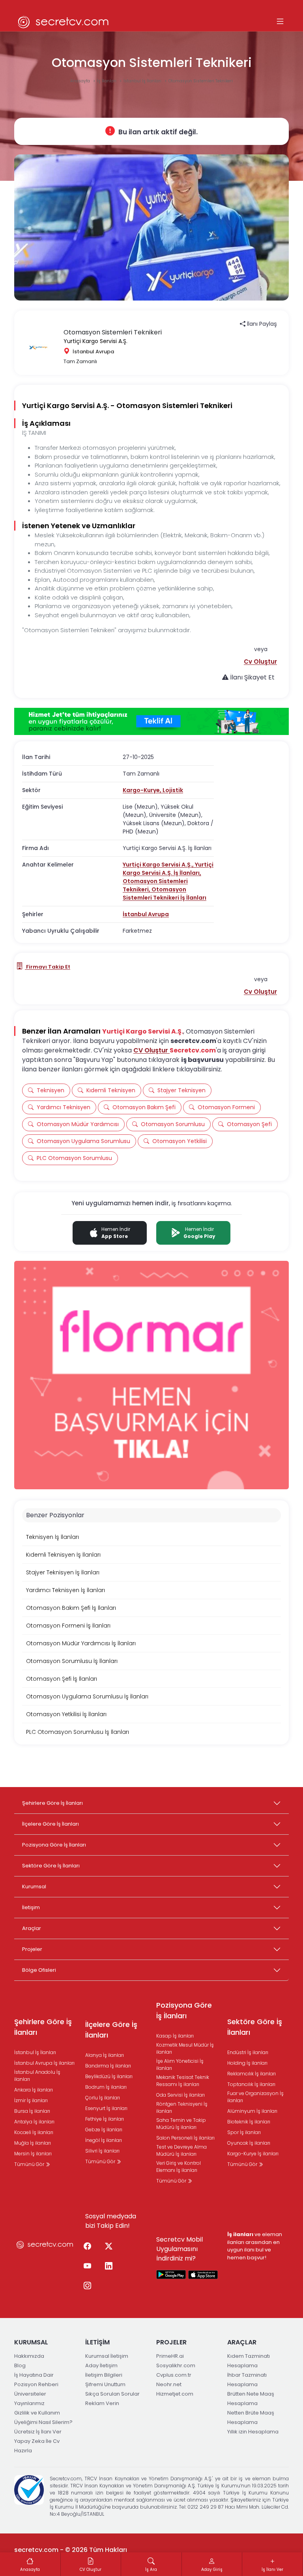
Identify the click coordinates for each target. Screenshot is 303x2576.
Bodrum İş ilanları (106, 2087)
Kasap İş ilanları (175, 2036)
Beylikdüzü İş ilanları (109, 2076)
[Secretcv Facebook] (87, 2247)
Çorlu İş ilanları (103, 2098)
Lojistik (173, 790)
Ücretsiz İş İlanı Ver (38, 2432)
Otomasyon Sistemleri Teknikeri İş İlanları (165, 894)
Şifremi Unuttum (105, 2384)
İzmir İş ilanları (31, 2100)
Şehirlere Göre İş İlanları (52, 1803)
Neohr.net (169, 2384)
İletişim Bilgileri (104, 2375)
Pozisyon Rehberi (36, 2384)
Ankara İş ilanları (34, 2090)
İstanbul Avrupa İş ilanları (44, 2063)
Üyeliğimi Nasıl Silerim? (43, 2422)
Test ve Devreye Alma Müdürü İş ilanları (181, 2150)
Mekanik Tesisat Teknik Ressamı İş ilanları (183, 2081)
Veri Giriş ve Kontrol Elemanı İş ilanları (179, 2167)
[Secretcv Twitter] (108, 2247)
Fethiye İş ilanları (105, 2119)
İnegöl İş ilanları (104, 2140)
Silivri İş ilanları (102, 2151)
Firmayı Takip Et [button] (48, 967)
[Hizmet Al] (151, 722)
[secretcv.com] (64, 22)
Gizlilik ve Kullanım (37, 2413)
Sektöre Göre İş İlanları (51, 1866)
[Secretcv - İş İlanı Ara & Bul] (171, 2274)
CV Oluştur (151, 1050)
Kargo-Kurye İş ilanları (253, 2154)
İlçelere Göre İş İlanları (50, 1824)
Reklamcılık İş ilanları (252, 2074)
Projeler (32, 1949)
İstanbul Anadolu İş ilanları (37, 2076)
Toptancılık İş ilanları (251, 2084)
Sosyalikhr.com (176, 2365)
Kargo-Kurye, (143, 790)
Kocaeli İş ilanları (34, 2132)
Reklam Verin (102, 2403)
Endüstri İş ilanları (248, 2052)
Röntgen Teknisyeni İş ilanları (182, 2107)
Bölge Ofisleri (39, 1970)
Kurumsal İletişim (107, 2356)
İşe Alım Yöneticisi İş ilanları (180, 2065)
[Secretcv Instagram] (87, 2286)
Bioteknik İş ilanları (249, 2122)
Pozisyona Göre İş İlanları (54, 1845)
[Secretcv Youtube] (87, 2266)
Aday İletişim (101, 2365)
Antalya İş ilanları (34, 2122)
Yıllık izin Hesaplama (253, 2432)
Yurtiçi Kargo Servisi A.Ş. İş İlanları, (168, 869)
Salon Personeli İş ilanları (185, 2138)
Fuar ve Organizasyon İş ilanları (255, 2097)
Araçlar (32, 1928)
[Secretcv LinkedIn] (108, 2266)
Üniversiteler (30, 2394)
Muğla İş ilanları (33, 2143)
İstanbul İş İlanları (143, 81)
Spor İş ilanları (244, 2132)
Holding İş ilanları (247, 2063)
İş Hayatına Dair (34, 2375)
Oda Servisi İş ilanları (180, 2095)
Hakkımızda (29, 2356)
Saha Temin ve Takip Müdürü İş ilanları (181, 2124)
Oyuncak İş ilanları (249, 2143)
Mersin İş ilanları (33, 2154)
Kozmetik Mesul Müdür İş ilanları (185, 2048)
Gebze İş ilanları (104, 2130)
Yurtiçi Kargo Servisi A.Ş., (159, 865)
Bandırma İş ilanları (108, 2066)
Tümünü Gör (30, 2164)
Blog (20, 2365)
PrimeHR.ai (170, 2356)
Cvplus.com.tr (174, 2375)
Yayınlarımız (29, 2403)
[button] (260, 662)
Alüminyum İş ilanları (252, 2111)
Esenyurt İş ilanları (106, 2108)
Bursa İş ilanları (32, 2111)
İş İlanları (107, 81)
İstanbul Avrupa (146, 914)
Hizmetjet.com (175, 2394)
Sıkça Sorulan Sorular (112, 2394)
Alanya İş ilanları (105, 2055)
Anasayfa (81, 81)
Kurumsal (34, 1887)
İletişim (31, 1907)
